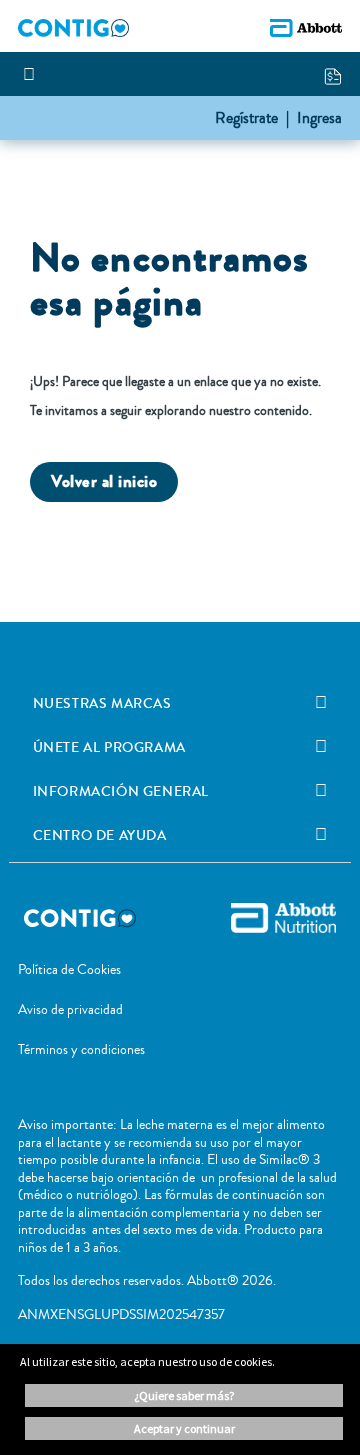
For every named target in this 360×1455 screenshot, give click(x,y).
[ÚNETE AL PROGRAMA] (321, 747)
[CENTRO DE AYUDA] (321, 835)
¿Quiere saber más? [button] (184, 1395)
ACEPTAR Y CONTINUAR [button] (184, 1428)
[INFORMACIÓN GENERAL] (321, 791)
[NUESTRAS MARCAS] (321, 703)
